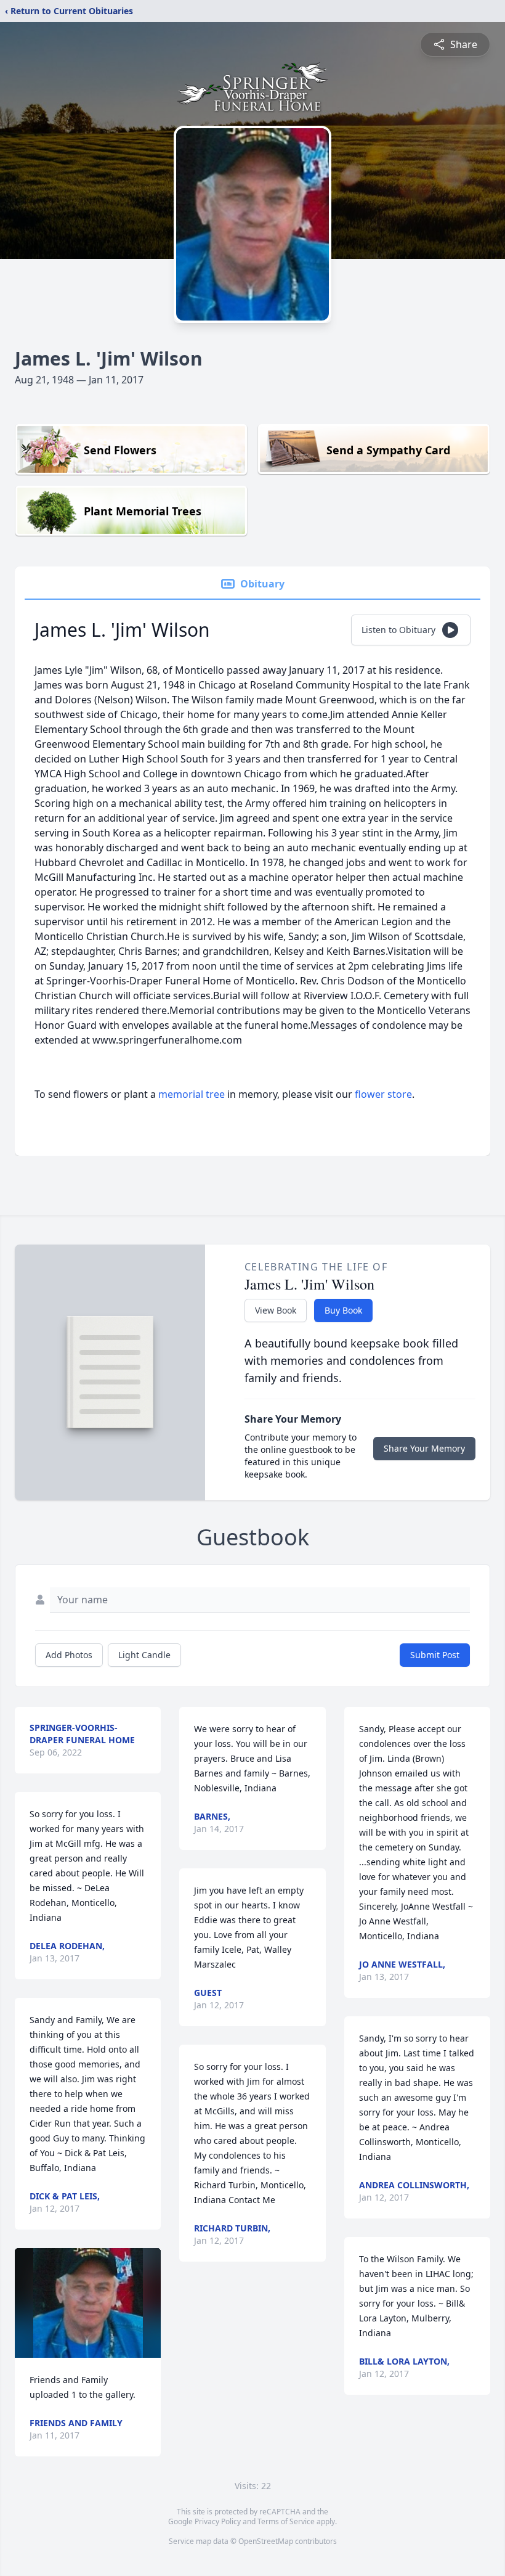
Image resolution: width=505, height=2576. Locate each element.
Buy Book (343, 1310)
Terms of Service (286, 2521)
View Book (276, 1310)
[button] (88, 2303)
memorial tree (192, 1094)
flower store (383, 1094)
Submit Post (435, 1655)
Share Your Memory (424, 1448)
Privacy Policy (218, 2521)
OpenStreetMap (266, 2541)
